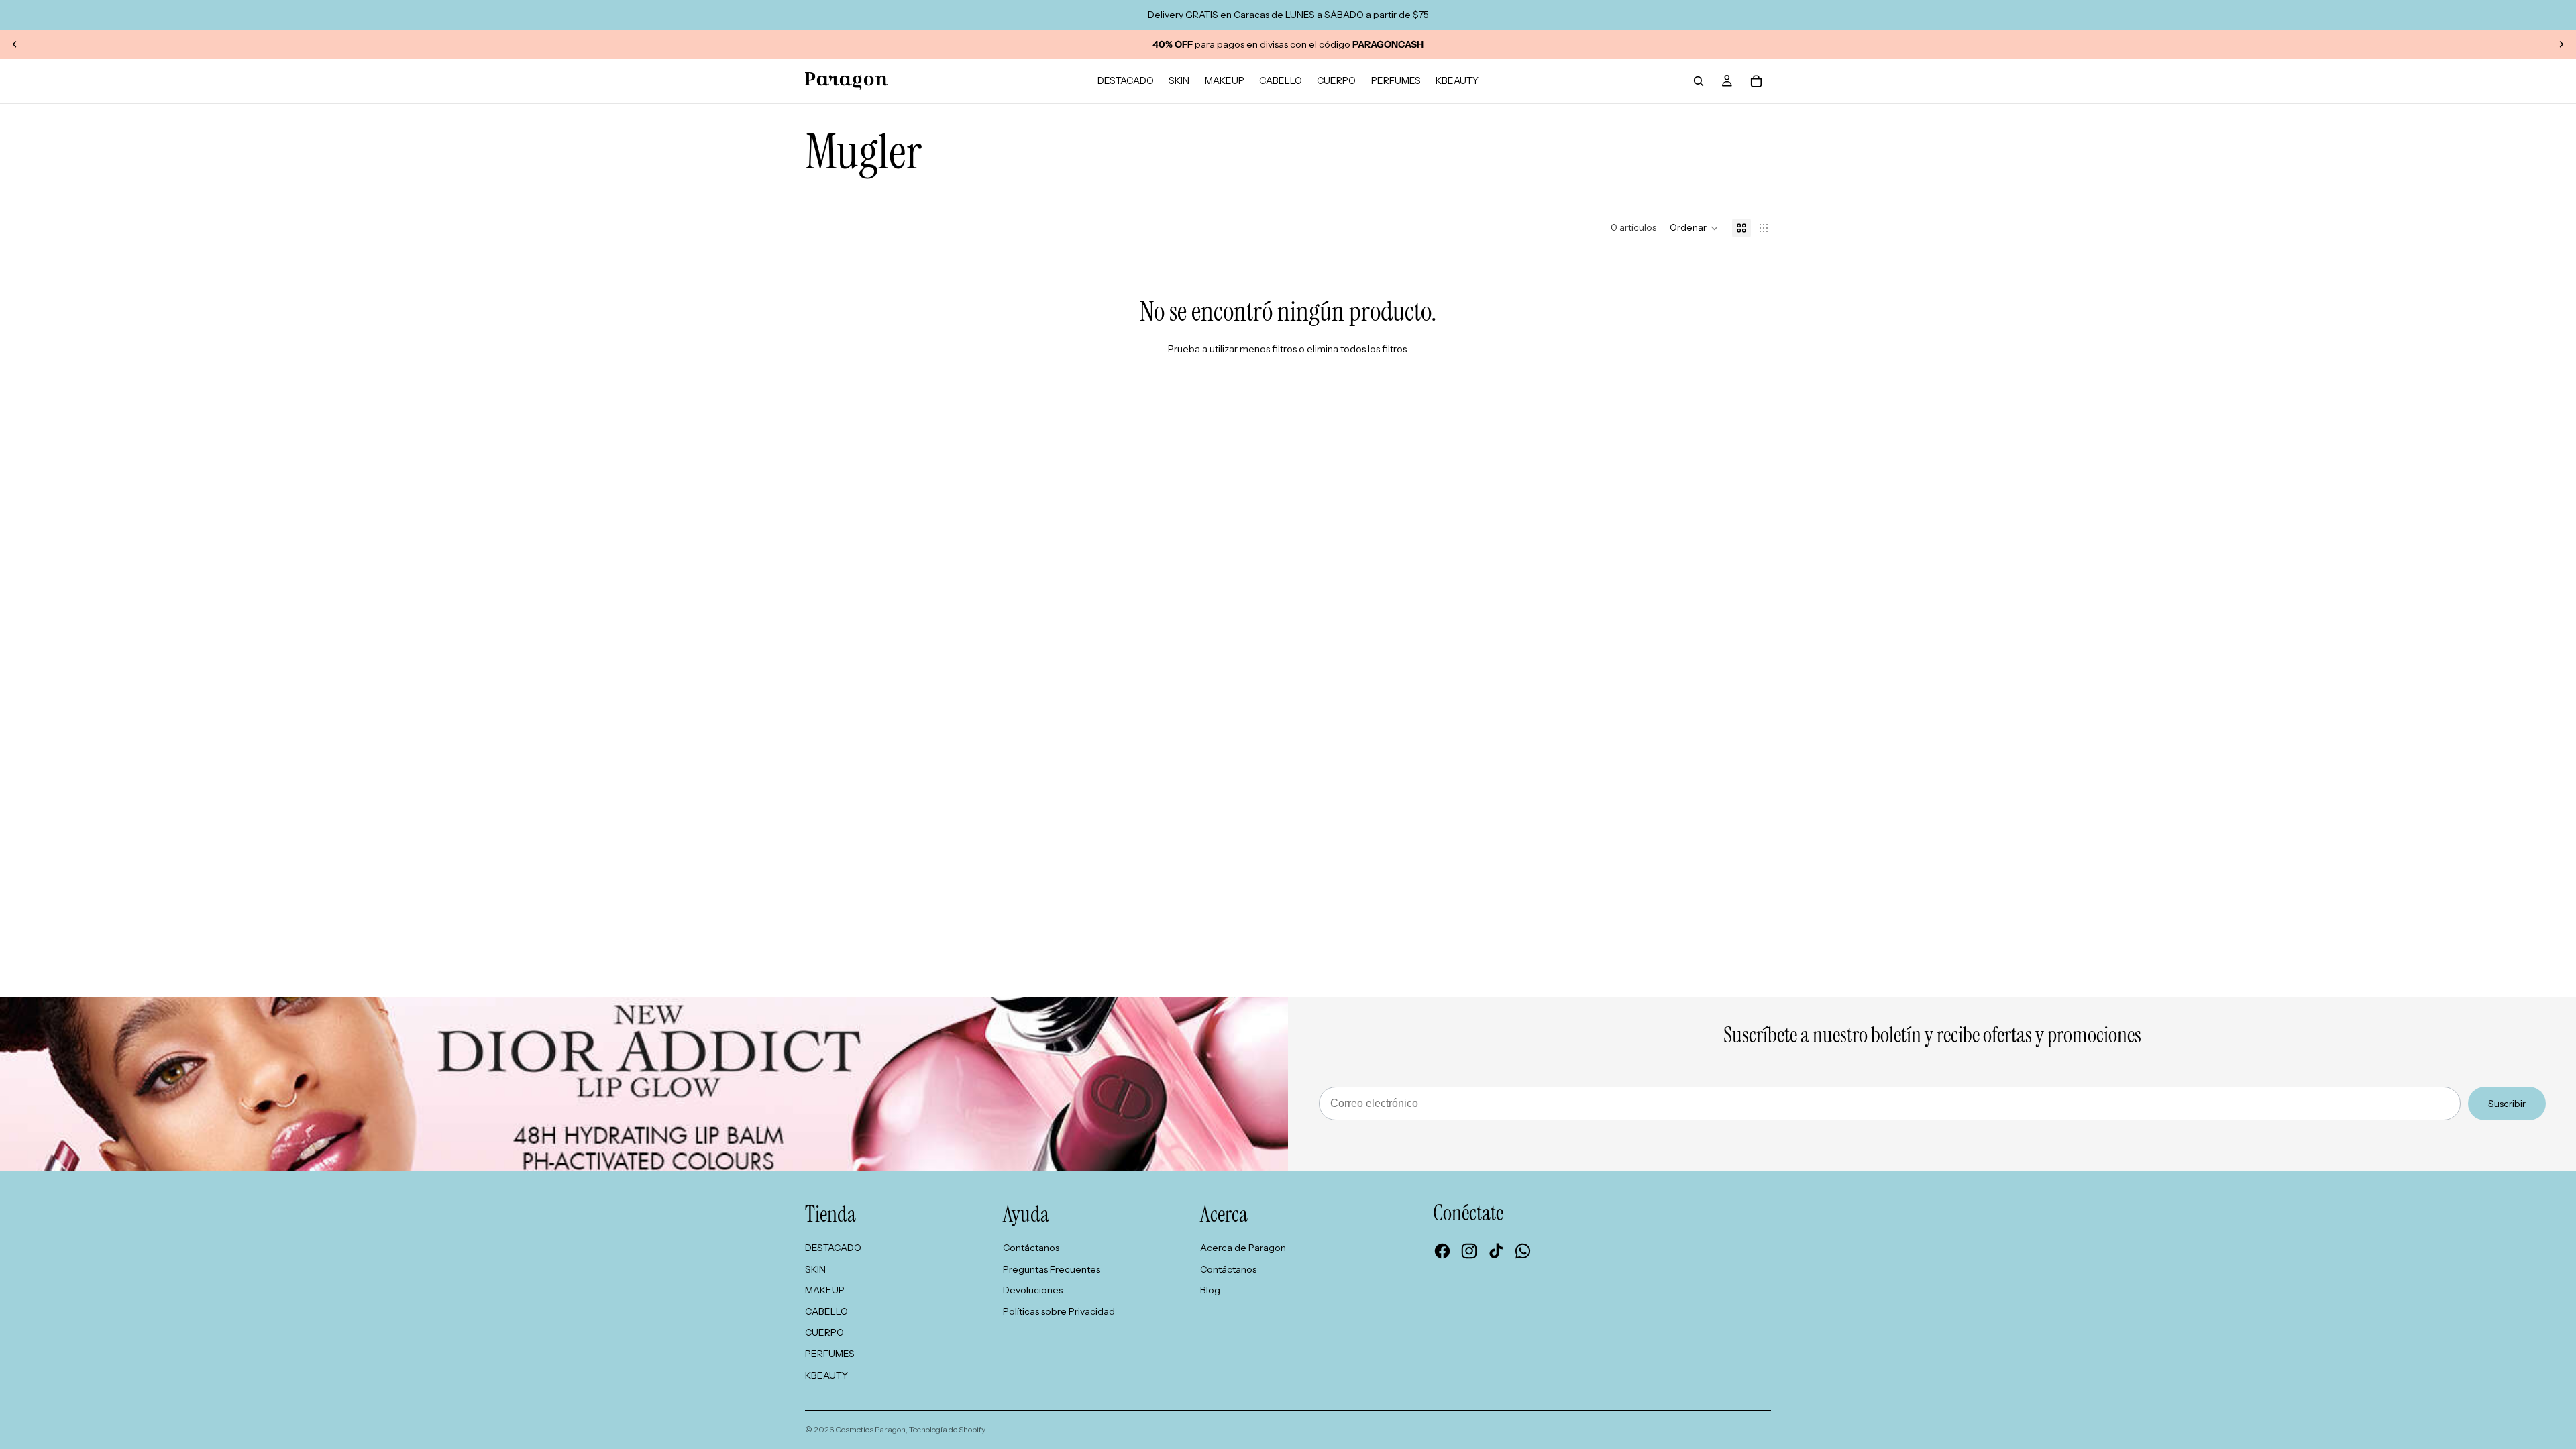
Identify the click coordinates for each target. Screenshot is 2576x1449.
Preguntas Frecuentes (1052, 1269)
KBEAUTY (826, 1375)
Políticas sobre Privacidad (1059, 1311)
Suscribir (2507, 1104)
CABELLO (826, 1311)
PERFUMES (830, 1354)
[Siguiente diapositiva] (2561, 44)
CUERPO (824, 1332)
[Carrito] (1756, 81)
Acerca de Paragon (1243, 1248)
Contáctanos (1031, 1248)
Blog (1210, 1290)
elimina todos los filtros (1357, 349)
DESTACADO (833, 1248)
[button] (1694, 228)
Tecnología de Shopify (947, 1429)
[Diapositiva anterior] (15, 44)
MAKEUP (825, 1290)
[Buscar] (1699, 81)
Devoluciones (1033, 1290)
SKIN (815, 1269)
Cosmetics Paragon (870, 1429)
